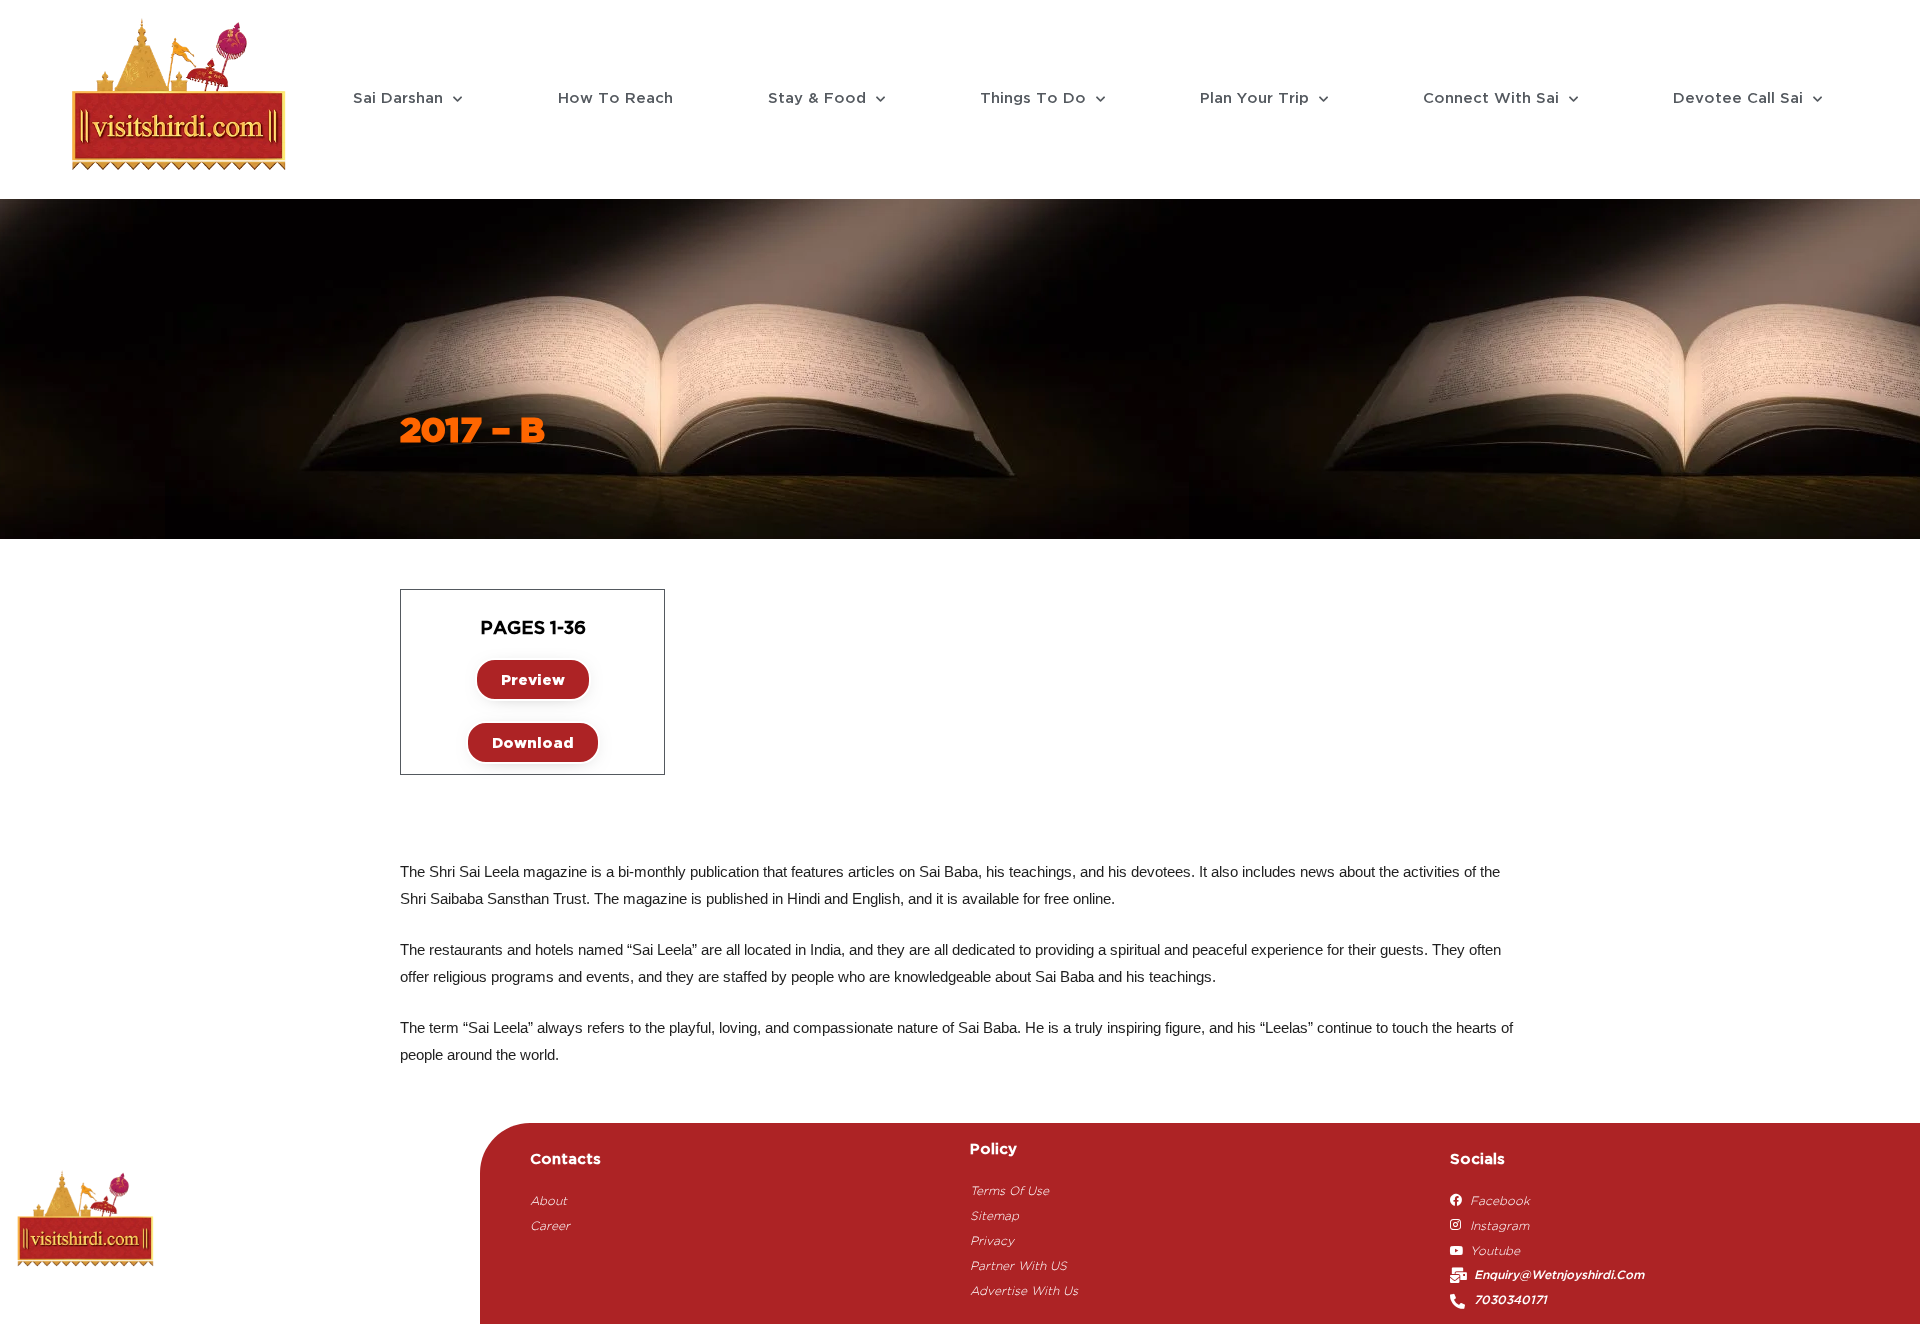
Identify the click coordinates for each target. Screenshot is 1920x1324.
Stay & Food (817, 99)
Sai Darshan (398, 99)
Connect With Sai (1491, 99)
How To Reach (615, 99)
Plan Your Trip (1254, 99)
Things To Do (1033, 99)
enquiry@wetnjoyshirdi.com (1559, 1275)
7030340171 (1510, 1300)
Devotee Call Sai (1738, 99)
